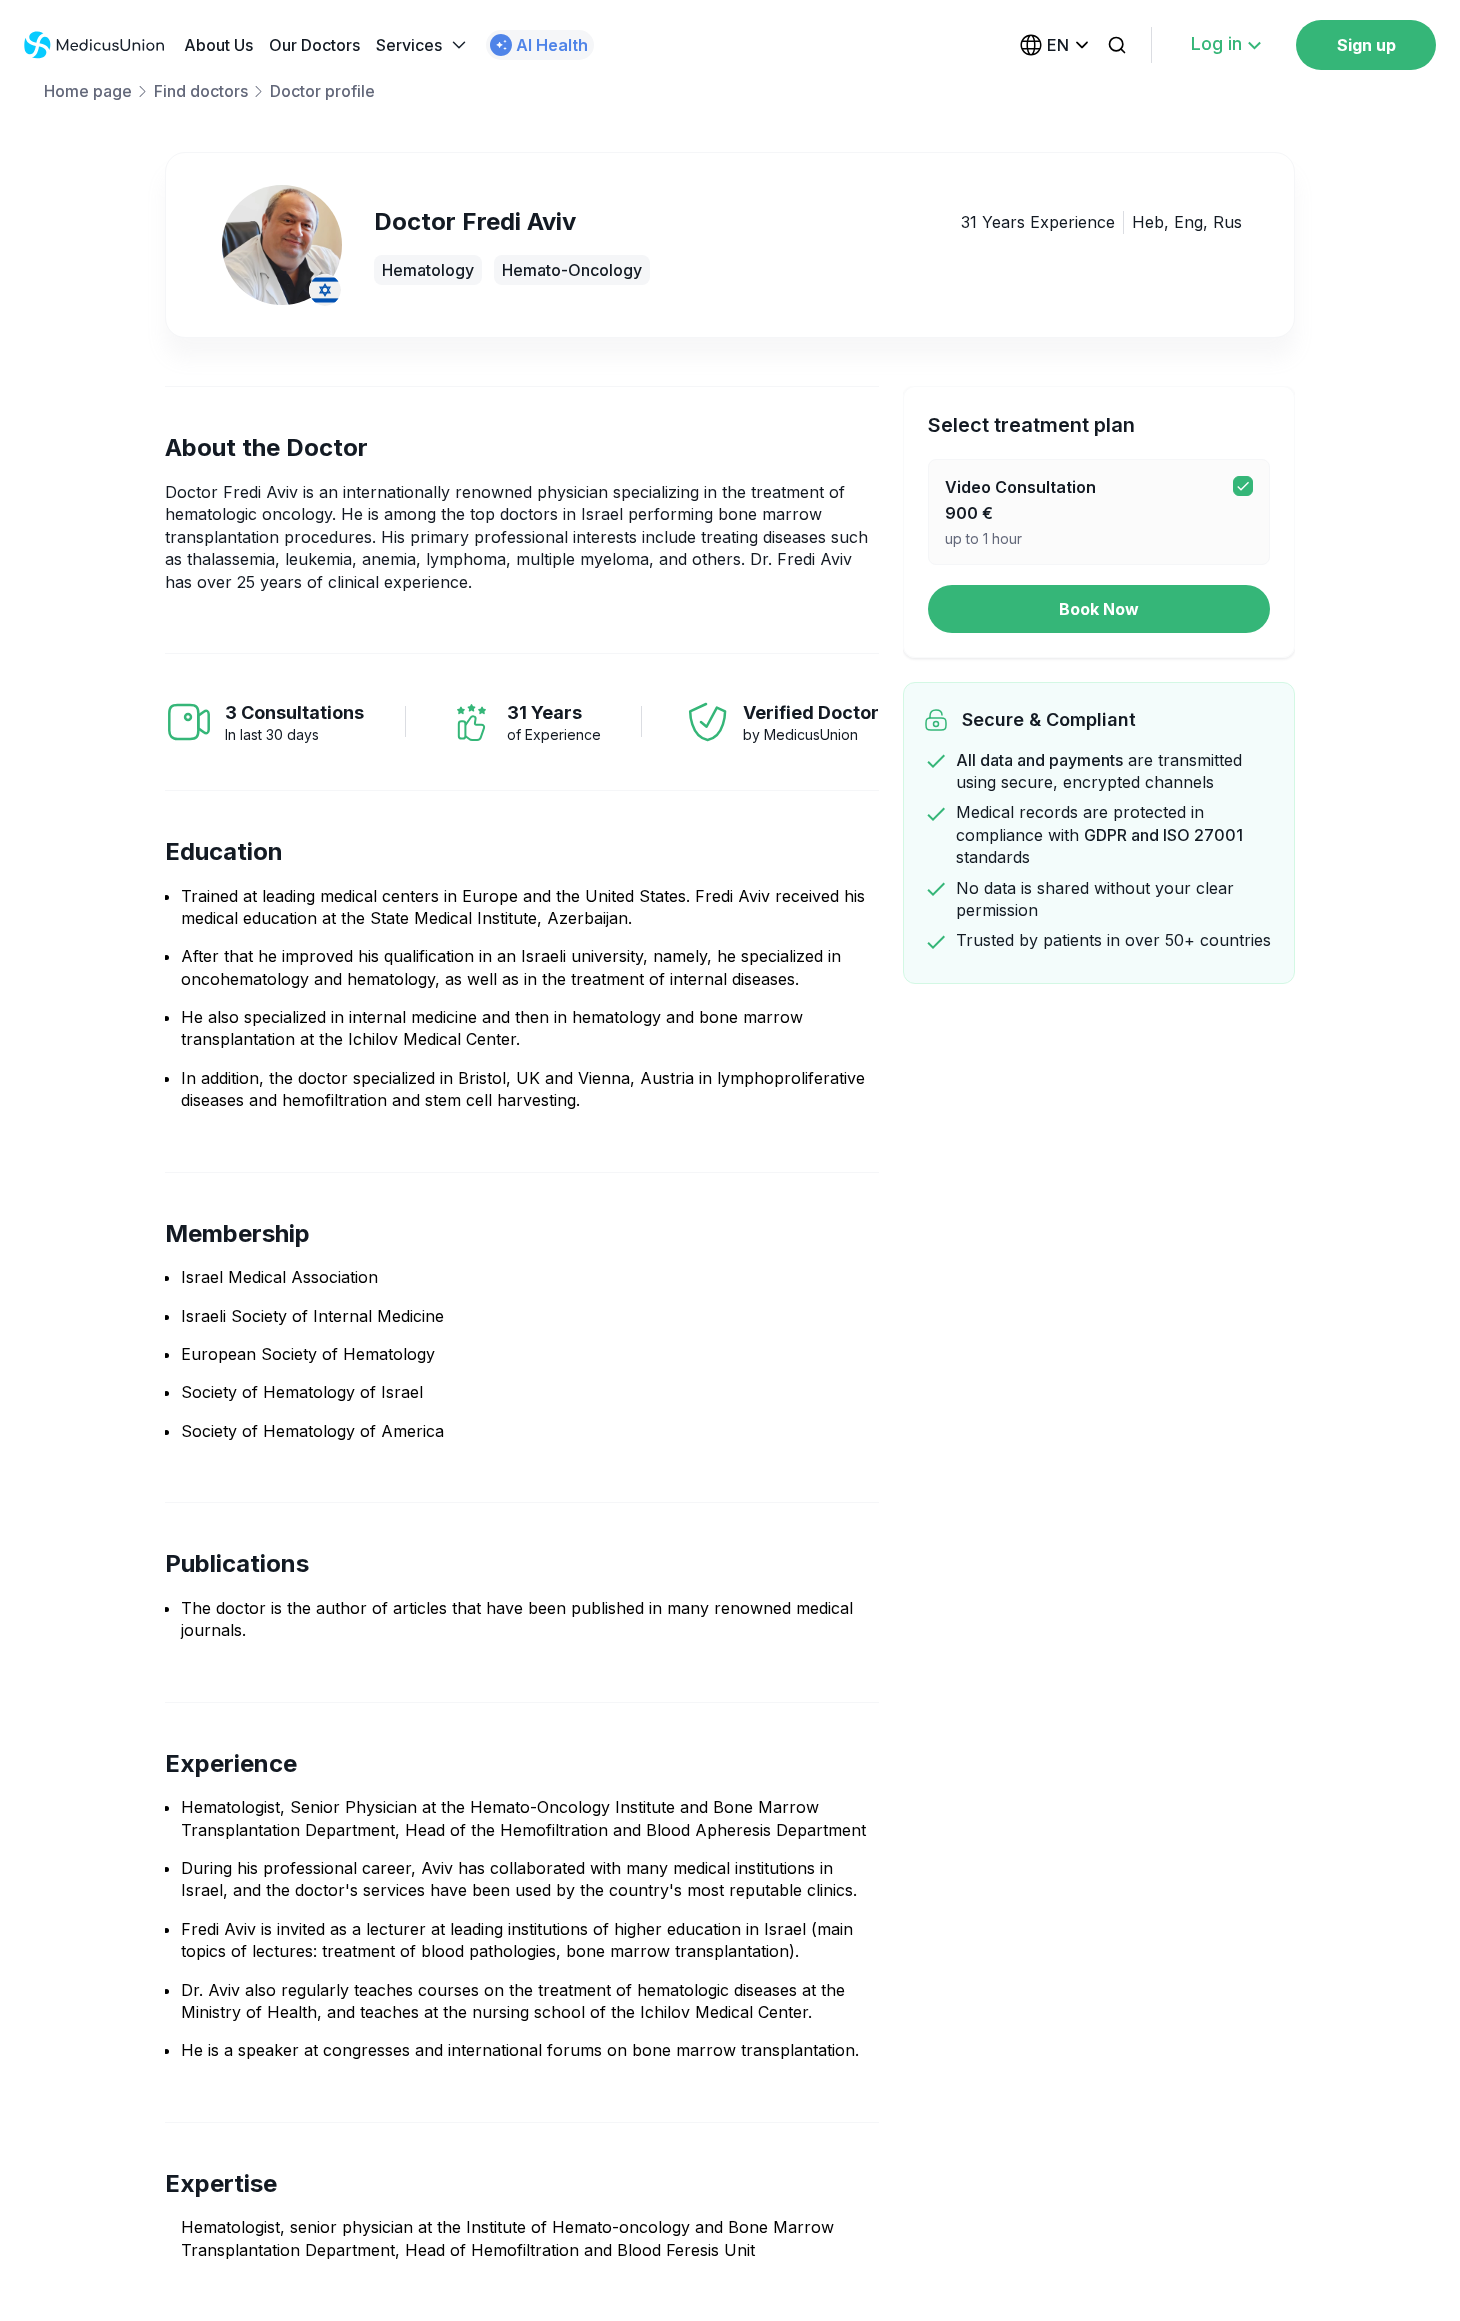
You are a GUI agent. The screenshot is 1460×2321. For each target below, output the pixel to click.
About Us (218, 45)
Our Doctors (314, 45)
